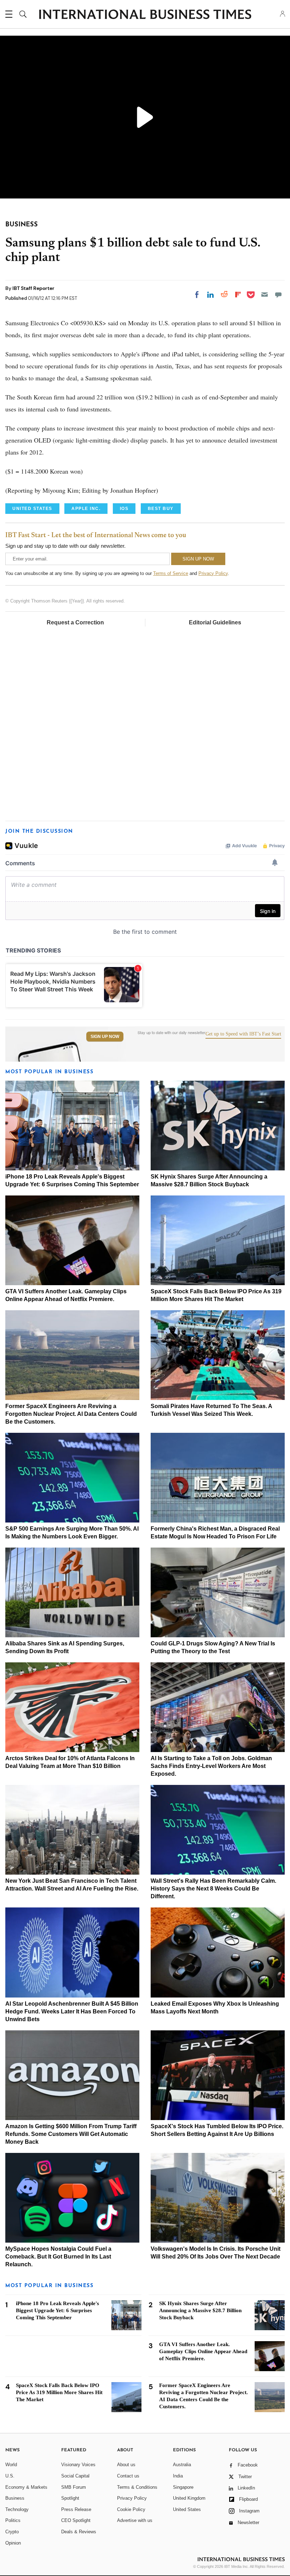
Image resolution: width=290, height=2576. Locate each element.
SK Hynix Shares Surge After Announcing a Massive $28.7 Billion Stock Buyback (200, 2310)
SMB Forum (74, 2487)
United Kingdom (189, 2498)
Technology (17, 2509)
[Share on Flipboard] (238, 295)
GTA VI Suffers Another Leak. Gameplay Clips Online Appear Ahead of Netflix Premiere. (203, 2351)
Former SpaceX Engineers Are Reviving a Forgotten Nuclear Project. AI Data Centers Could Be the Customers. (71, 1414)
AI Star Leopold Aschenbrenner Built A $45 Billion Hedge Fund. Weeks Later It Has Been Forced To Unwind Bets (72, 2011)
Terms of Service (171, 573)
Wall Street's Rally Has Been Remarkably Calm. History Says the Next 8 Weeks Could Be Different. (213, 1889)
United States (187, 2509)
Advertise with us (135, 2520)
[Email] (265, 295)
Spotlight (70, 2498)
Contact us (128, 2476)
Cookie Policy (131, 2509)
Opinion (13, 2543)
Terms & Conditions (137, 2487)
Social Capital (75, 2476)
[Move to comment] (278, 295)
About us (126, 2465)
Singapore (183, 2487)
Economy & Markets (26, 2487)
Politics (13, 2520)
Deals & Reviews (79, 2532)
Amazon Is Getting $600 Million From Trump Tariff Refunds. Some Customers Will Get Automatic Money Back (71, 2134)
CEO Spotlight (76, 2520)
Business (15, 2498)
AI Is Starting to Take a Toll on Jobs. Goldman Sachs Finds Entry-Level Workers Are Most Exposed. (211, 1766)
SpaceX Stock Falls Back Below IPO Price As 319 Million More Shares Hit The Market (59, 2392)
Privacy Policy (213, 573)
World (11, 2465)
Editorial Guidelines (215, 622)
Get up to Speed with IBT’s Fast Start (243, 1034)
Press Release (76, 2509)
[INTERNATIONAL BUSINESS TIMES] (145, 15)
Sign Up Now (105, 1037)
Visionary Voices (78, 2465)
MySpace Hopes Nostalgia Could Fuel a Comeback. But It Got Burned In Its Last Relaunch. (58, 2257)
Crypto (12, 2532)
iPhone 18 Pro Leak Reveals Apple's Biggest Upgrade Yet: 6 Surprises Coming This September (57, 2310)
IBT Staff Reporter (33, 288)
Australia (182, 2465)
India (178, 2476)
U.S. (10, 2476)
